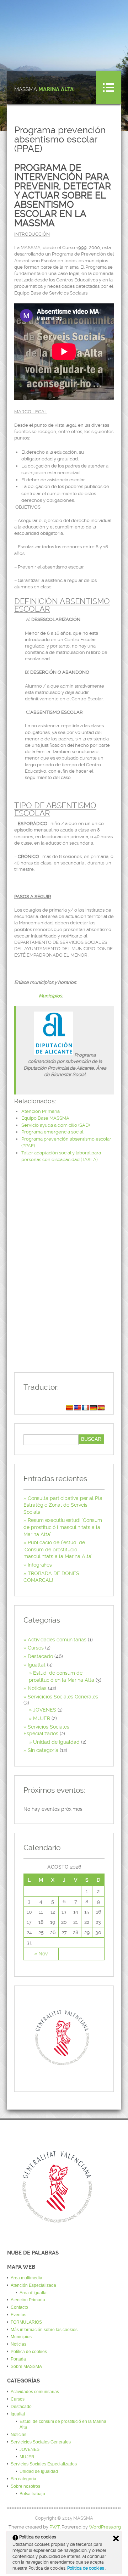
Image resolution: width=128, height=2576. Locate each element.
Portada (18, 2359)
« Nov (41, 1954)
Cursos (36, 1648)
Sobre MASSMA (26, 2367)
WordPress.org (105, 2527)
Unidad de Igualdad (56, 1742)
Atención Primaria (41, 1111)
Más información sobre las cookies (44, 2330)
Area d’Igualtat (34, 2293)
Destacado (40, 1656)
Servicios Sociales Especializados (44, 2464)
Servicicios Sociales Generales (63, 1697)
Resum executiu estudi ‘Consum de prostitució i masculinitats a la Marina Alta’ (63, 1527)
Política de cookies (86, 2568)
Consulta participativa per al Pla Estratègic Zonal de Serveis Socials (63, 1505)
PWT (55, 2527)
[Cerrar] (116, 2538)
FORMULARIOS (26, 2322)
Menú (108, 88)
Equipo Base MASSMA (45, 1118)
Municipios (50, 996)
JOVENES (45, 1710)
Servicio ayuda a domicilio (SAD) (55, 1125)
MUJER (42, 1718)
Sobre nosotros (25, 2486)
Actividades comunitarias (57, 1640)
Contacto (19, 2307)
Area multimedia (26, 2278)
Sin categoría (43, 1750)
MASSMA (44, 89)
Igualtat (37, 1665)
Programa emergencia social (52, 1132)
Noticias (37, 1688)
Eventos (18, 2315)
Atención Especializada (33, 2285)
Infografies (40, 1565)
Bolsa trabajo (32, 2494)
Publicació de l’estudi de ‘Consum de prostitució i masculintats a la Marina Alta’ (58, 1549)
